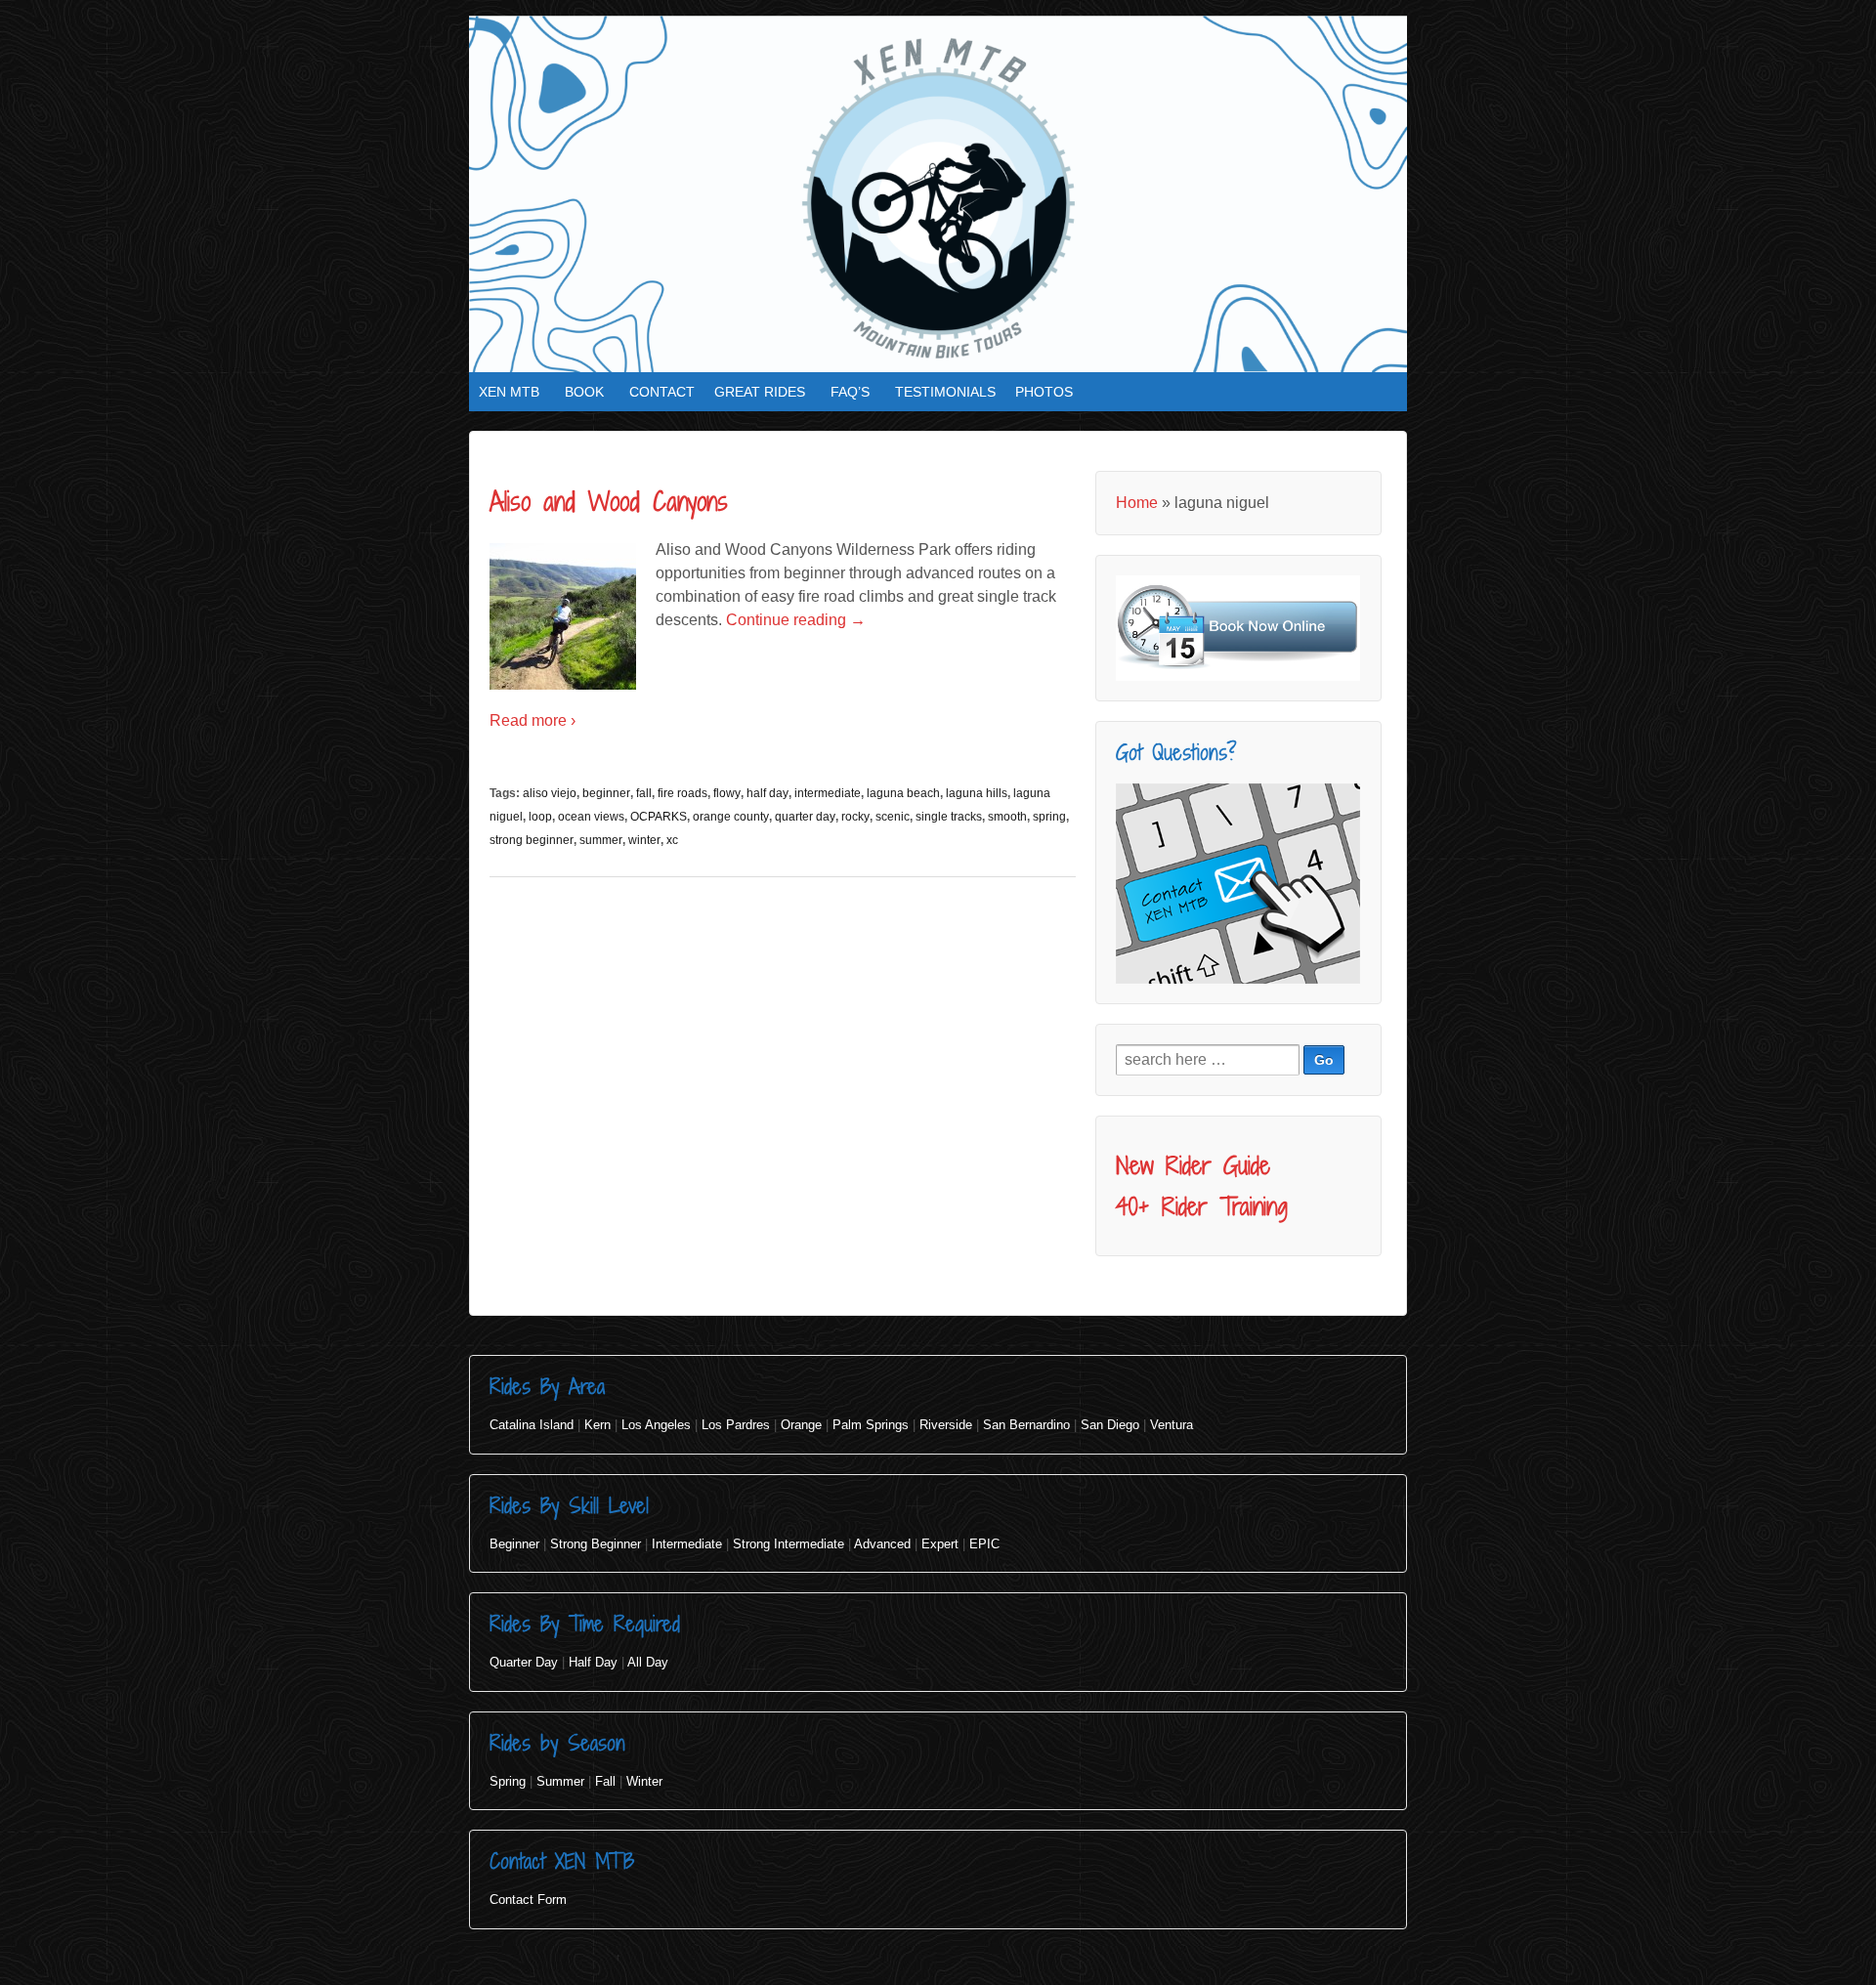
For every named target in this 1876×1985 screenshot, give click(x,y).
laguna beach (903, 793)
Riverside (946, 1425)
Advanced (882, 1544)
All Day (648, 1662)
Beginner (514, 1544)
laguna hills (977, 793)
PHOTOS (1044, 392)
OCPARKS (659, 817)
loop (540, 817)
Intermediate (687, 1544)
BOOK (584, 392)
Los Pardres (736, 1425)
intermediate (828, 793)
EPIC (984, 1544)
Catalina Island (532, 1425)
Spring (508, 1781)
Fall (605, 1781)
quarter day (805, 817)
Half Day (593, 1662)
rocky (855, 817)
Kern (597, 1425)
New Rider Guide (1193, 1165)
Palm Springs (871, 1425)
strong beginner (532, 840)
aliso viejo (550, 793)
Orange (801, 1425)
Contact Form (528, 1900)
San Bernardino (1026, 1425)
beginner (606, 793)
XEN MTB (509, 392)
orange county (731, 817)
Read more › (533, 720)
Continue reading (796, 620)
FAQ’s (850, 392)
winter (644, 840)
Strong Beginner (596, 1544)
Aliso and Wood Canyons (609, 501)
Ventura (1172, 1425)
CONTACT (662, 392)
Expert (940, 1544)
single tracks (949, 817)
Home (1137, 503)
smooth (1007, 817)
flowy (727, 793)
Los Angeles (656, 1425)
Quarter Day (524, 1662)
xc (672, 840)
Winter (644, 1781)
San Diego (1110, 1425)
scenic (893, 817)
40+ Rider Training (1202, 1206)
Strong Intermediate (789, 1544)
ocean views (591, 817)
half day (767, 793)
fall (644, 793)
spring (1049, 817)
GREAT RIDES (760, 392)
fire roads (682, 793)
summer (601, 840)
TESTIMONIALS (945, 392)
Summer (560, 1781)
